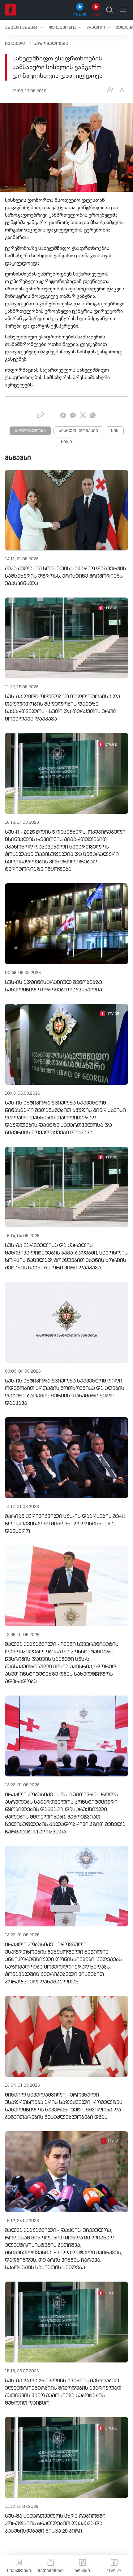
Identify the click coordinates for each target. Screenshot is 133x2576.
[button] (25, 27)
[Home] (11, 10)
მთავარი (16, 44)
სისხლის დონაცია (78, 431)
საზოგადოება (51, 44)
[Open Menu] (123, 10)
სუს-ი (66, 442)
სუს (115, 431)
